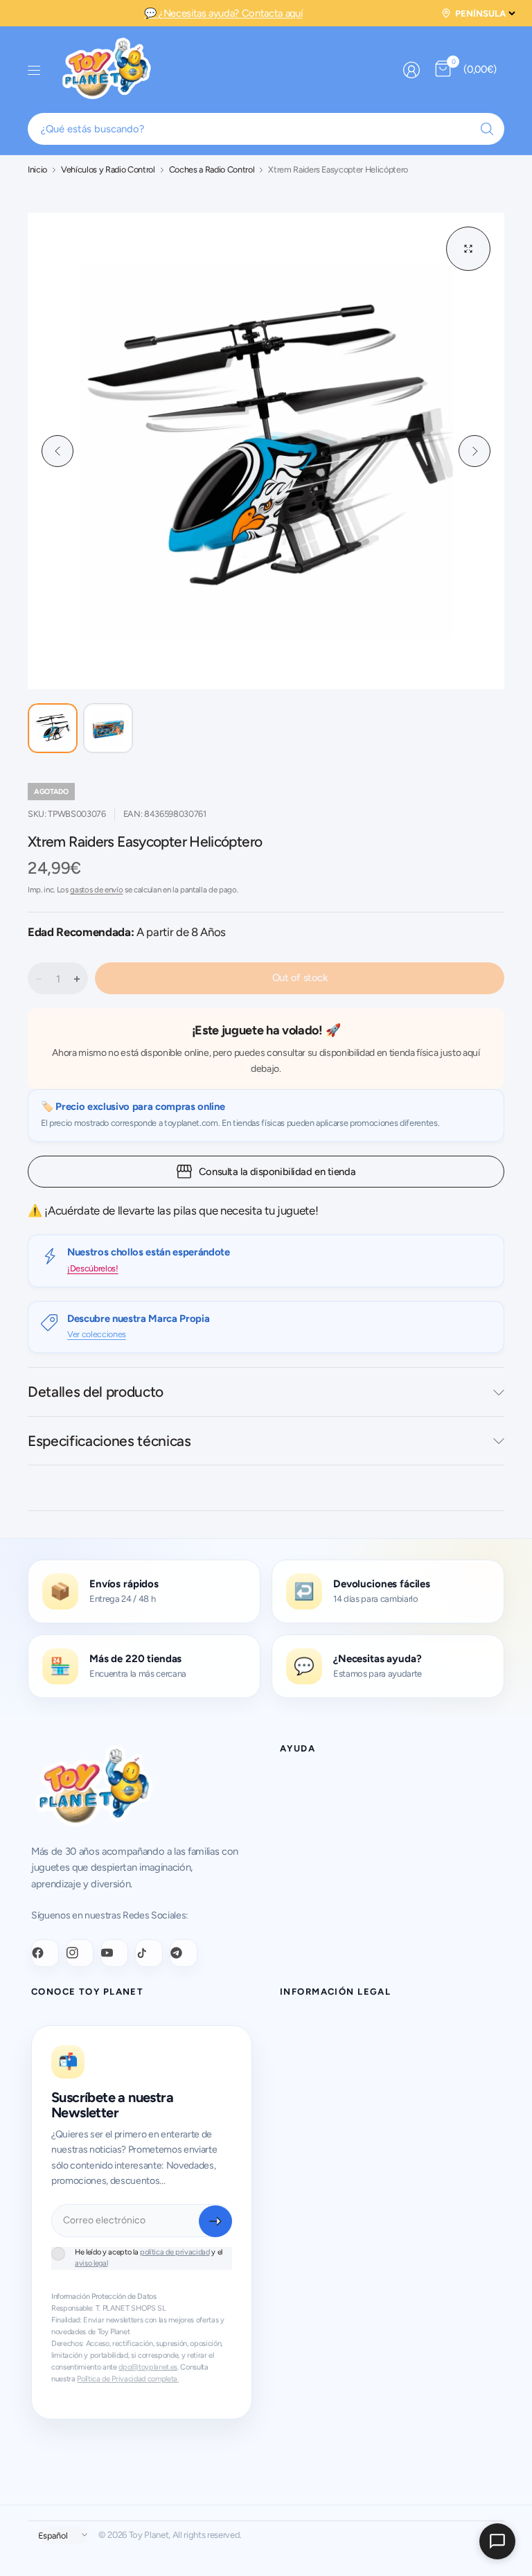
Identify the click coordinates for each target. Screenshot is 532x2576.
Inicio (37, 170)
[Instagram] (80, 1953)
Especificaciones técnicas (109, 1441)
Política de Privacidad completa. (127, 2379)
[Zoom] (468, 249)
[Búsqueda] (487, 129)
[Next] (475, 451)
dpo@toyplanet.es (148, 2367)
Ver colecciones (97, 1334)
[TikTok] (149, 1953)
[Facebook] (45, 1953)
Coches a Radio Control (212, 170)
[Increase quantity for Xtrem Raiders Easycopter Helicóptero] (77, 979)
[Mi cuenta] (411, 70)
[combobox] (266, 129)
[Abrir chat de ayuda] (497, 2541)
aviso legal (91, 2263)
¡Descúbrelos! (93, 1268)
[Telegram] (184, 1953)
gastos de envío (96, 890)
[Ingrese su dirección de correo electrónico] (215, 2221)
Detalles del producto (96, 1392)
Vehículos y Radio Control (108, 170)
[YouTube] (114, 1953)
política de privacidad (175, 2252)
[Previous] (57, 451)
